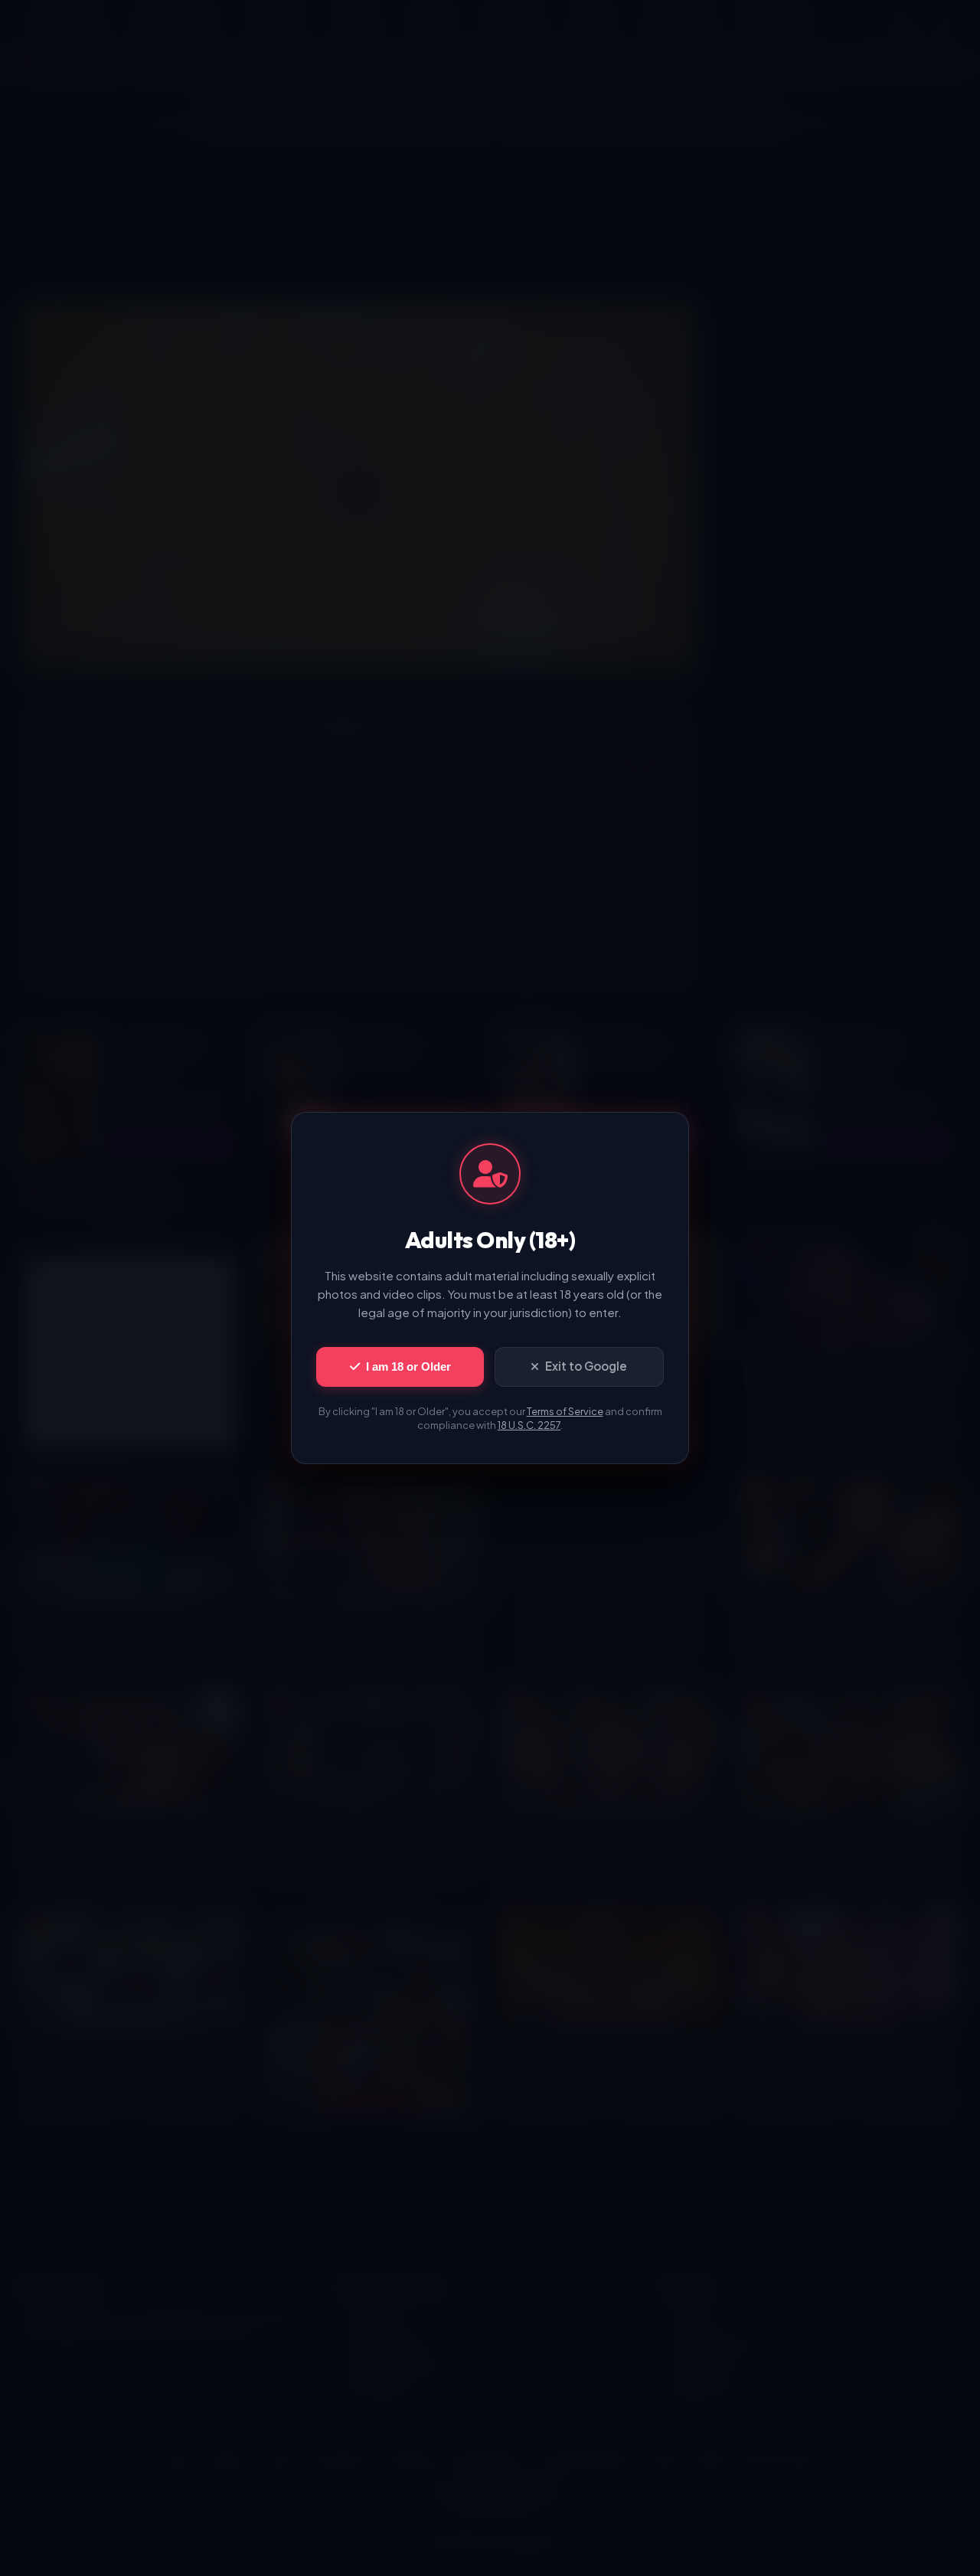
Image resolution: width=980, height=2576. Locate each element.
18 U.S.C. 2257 (529, 1425)
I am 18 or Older (408, 1366)
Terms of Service (565, 1411)
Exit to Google (586, 1366)
